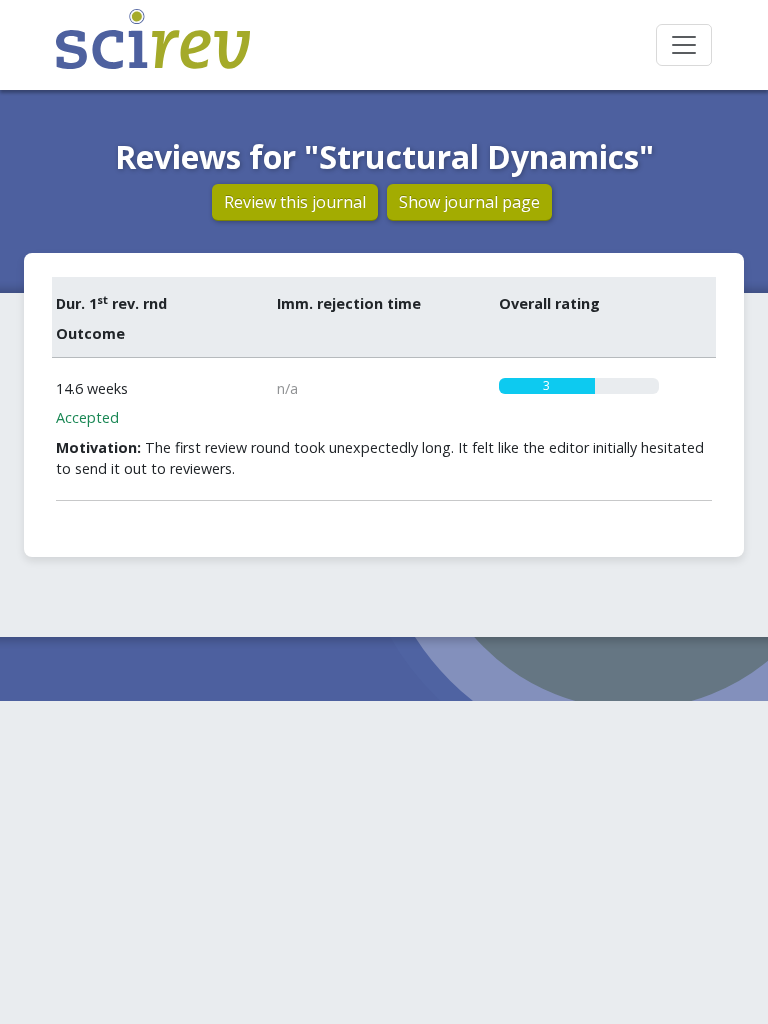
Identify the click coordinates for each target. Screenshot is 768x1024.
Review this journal (295, 202)
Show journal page (469, 202)
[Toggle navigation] (684, 45)
